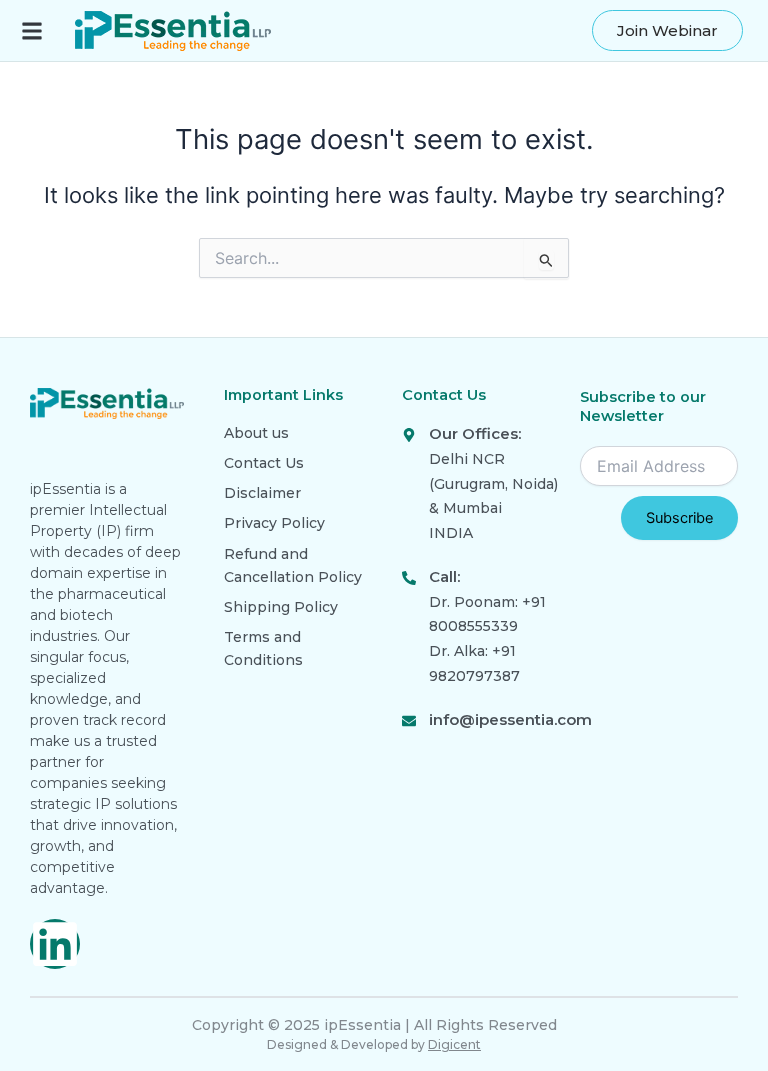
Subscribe (679, 518)
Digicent (454, 1044)
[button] (31, 30)
